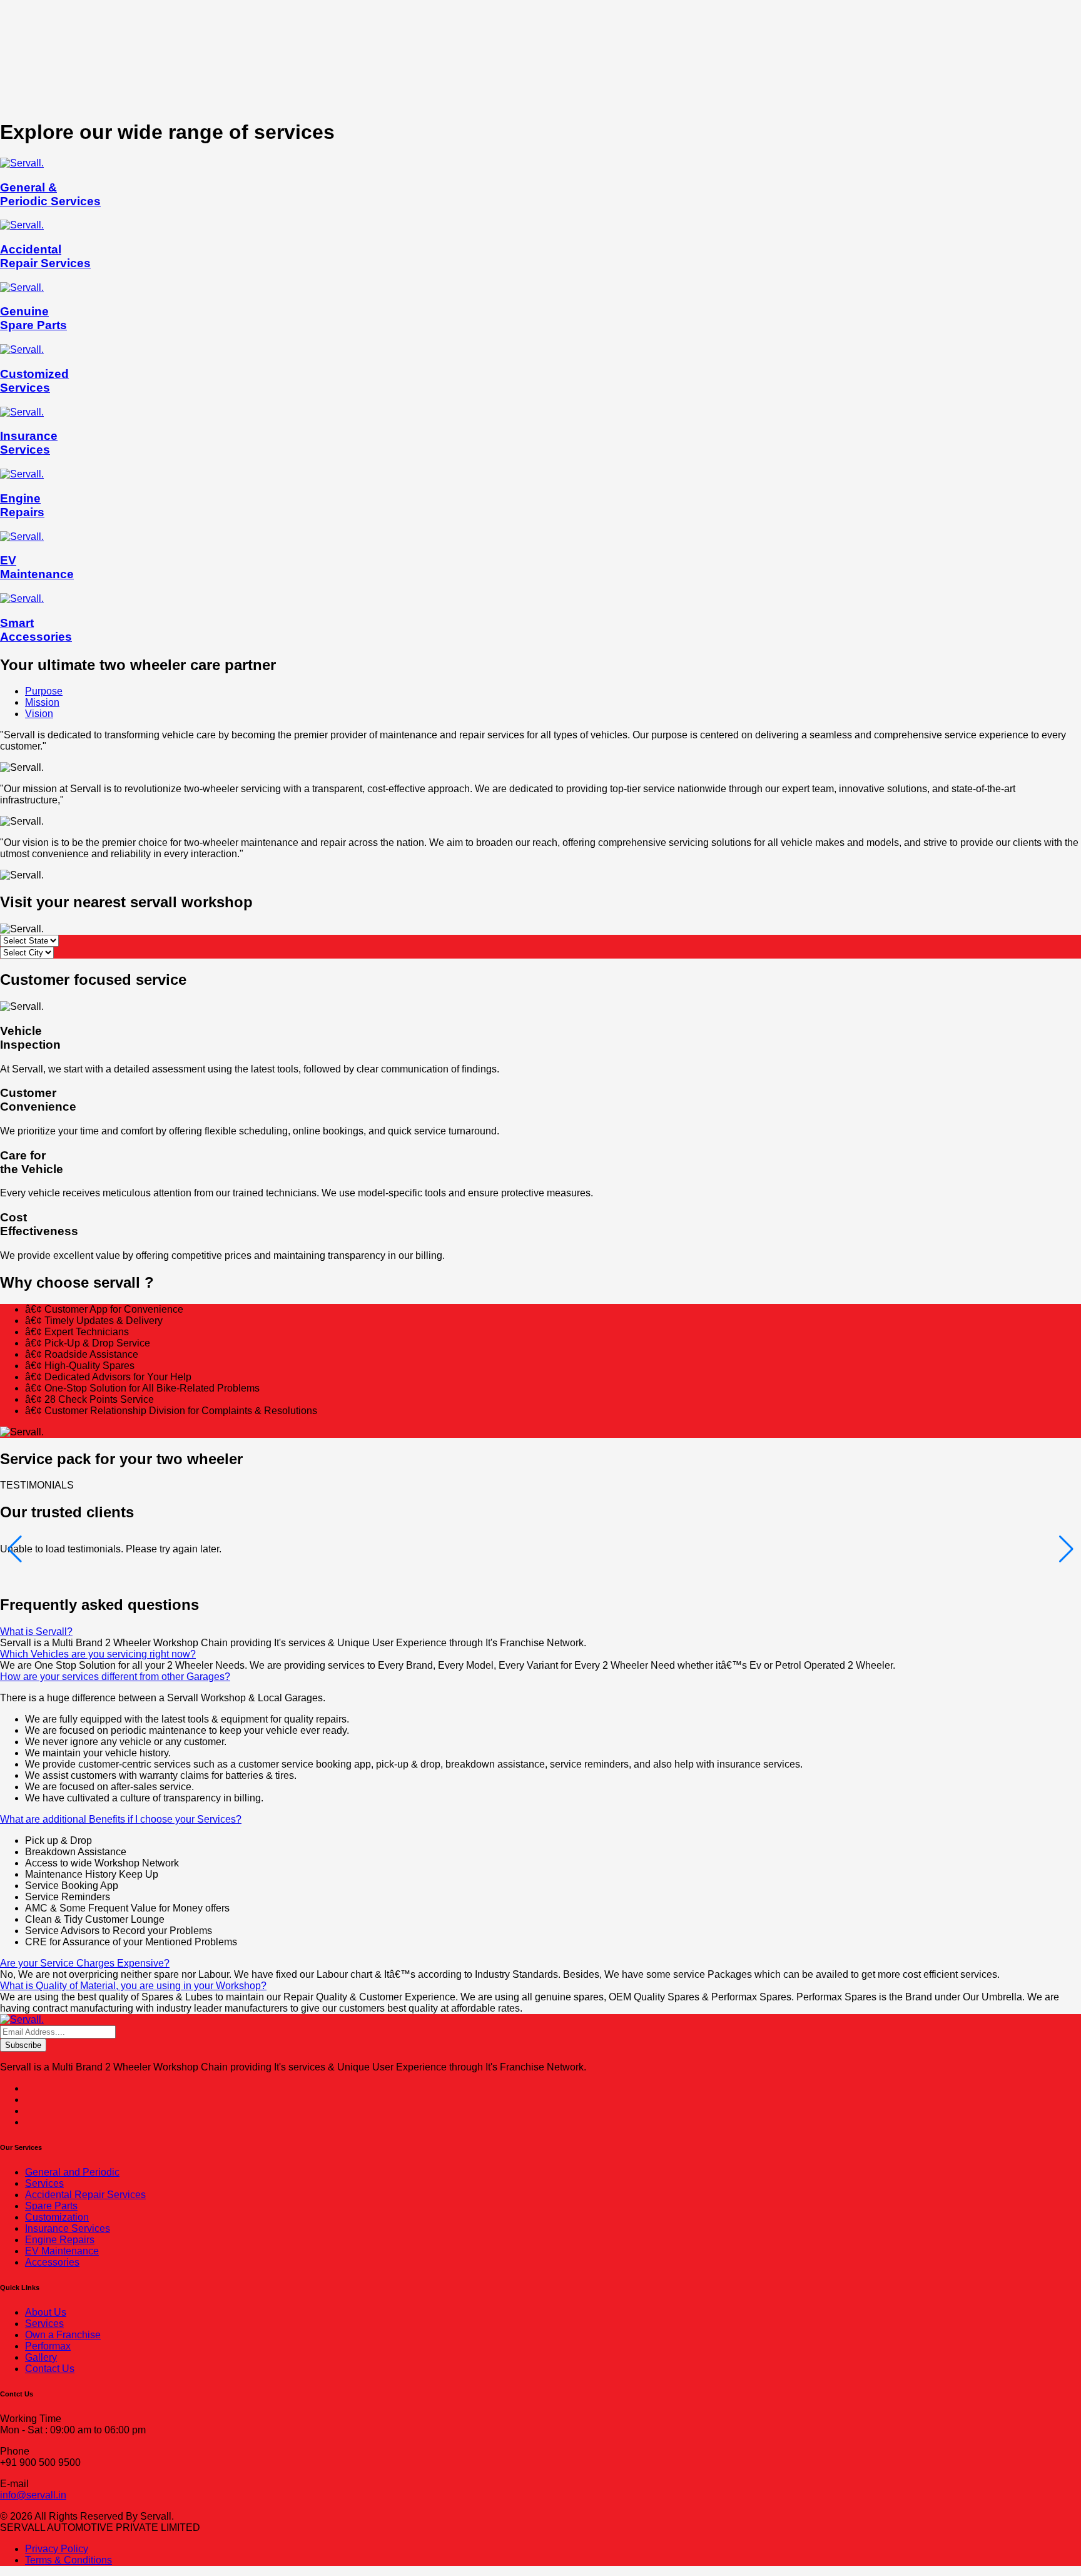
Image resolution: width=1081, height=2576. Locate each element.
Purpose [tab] (44, 691)
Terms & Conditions (69, 2560)
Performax (48, 2346)
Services (44, 2183)
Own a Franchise (63, 2335)
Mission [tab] (42, 702)
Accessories (52, 2262)
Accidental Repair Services (85, 2195)
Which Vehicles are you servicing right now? (98, 1654)
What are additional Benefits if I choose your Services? (121, 1819)
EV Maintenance (62, 2251)
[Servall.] (22, 2019)
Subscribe (23, 2045)
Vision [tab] (39, 714)
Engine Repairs (60, 2240)
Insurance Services (68, 2228)
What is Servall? (36, 1632)
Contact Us (50, 2369)
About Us (46, 2312)
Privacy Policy (57, 2549)
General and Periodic (72, 2172)
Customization (57, 2217)
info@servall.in (33, 2495)
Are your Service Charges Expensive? (85, 1963)
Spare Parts (51, 2206)
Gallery (41, 2357)
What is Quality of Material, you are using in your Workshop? (133, 1986)
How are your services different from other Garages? (115, 1677)
